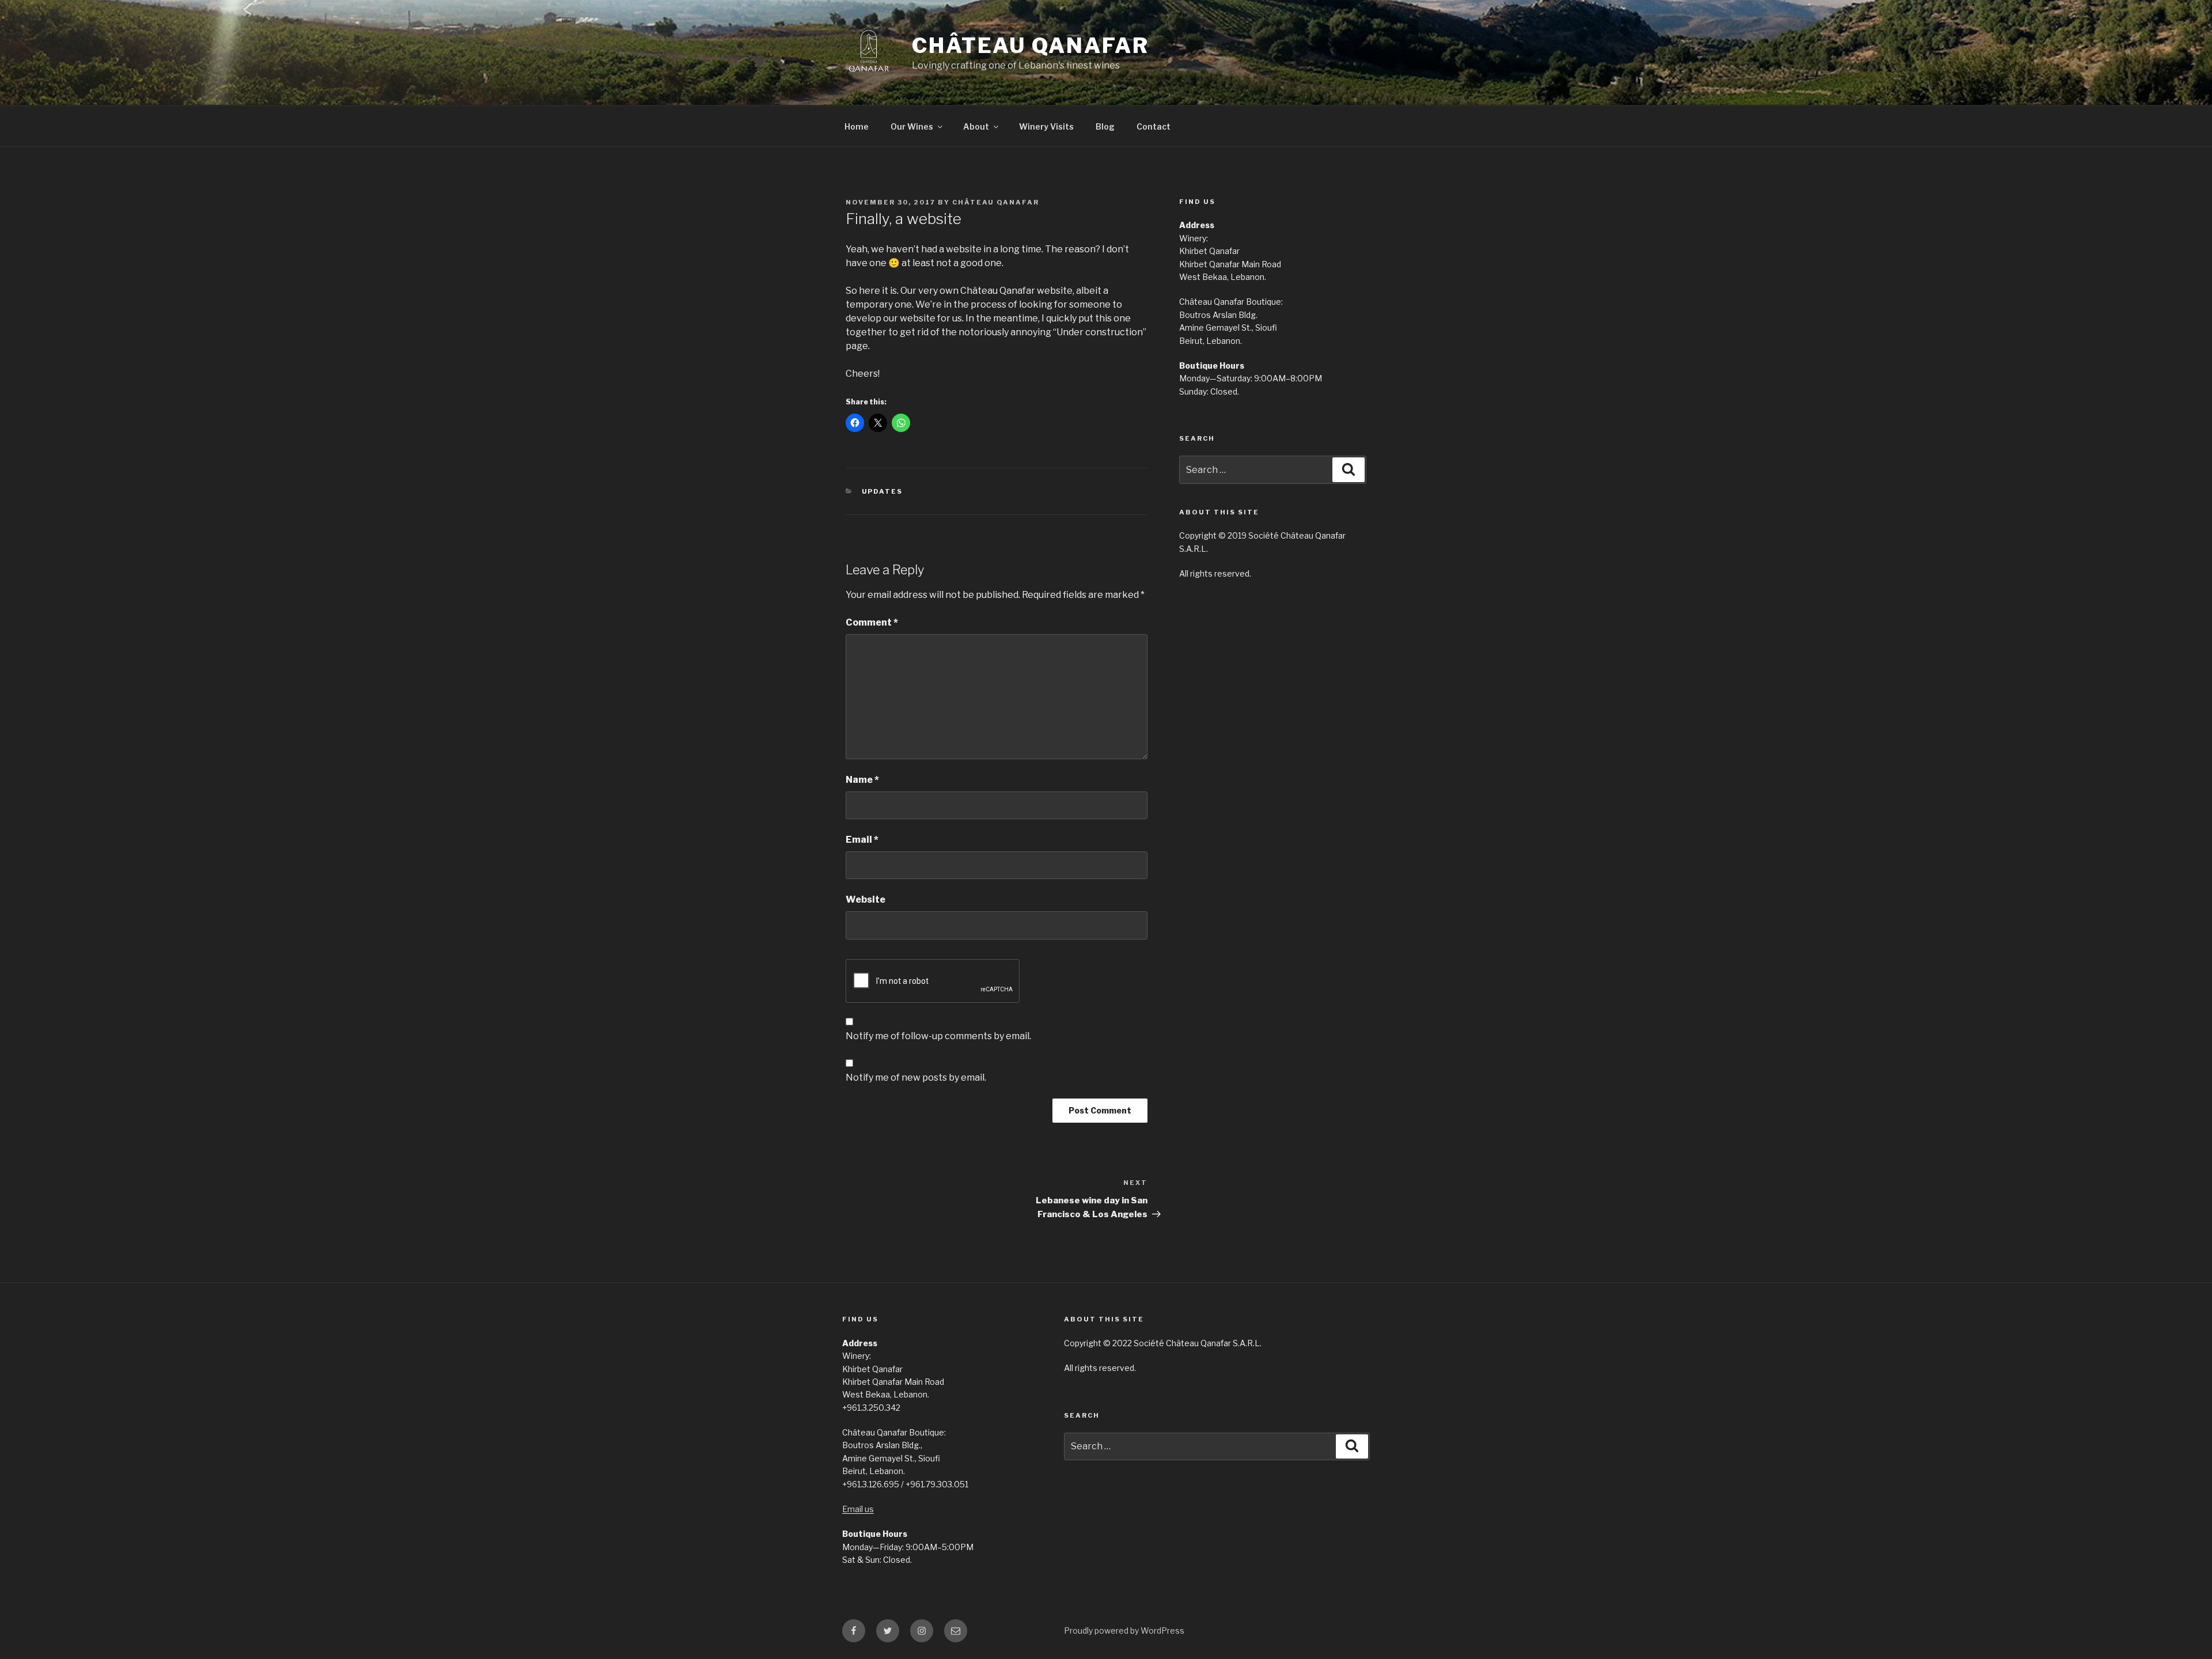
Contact (1154, 126)
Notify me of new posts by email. (916, 1077)
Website (866, 899)
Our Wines (912, 126)
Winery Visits (1046, 126)
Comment (872, 622)
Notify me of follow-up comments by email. (938, 1036)
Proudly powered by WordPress (1124, 1630)
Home (857, 126)
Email (862, 840)
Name (862, 780)
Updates (882, 491)
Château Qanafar (1031, 46)
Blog (1105, 126)
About (976, 126)
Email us (858, 1509)
